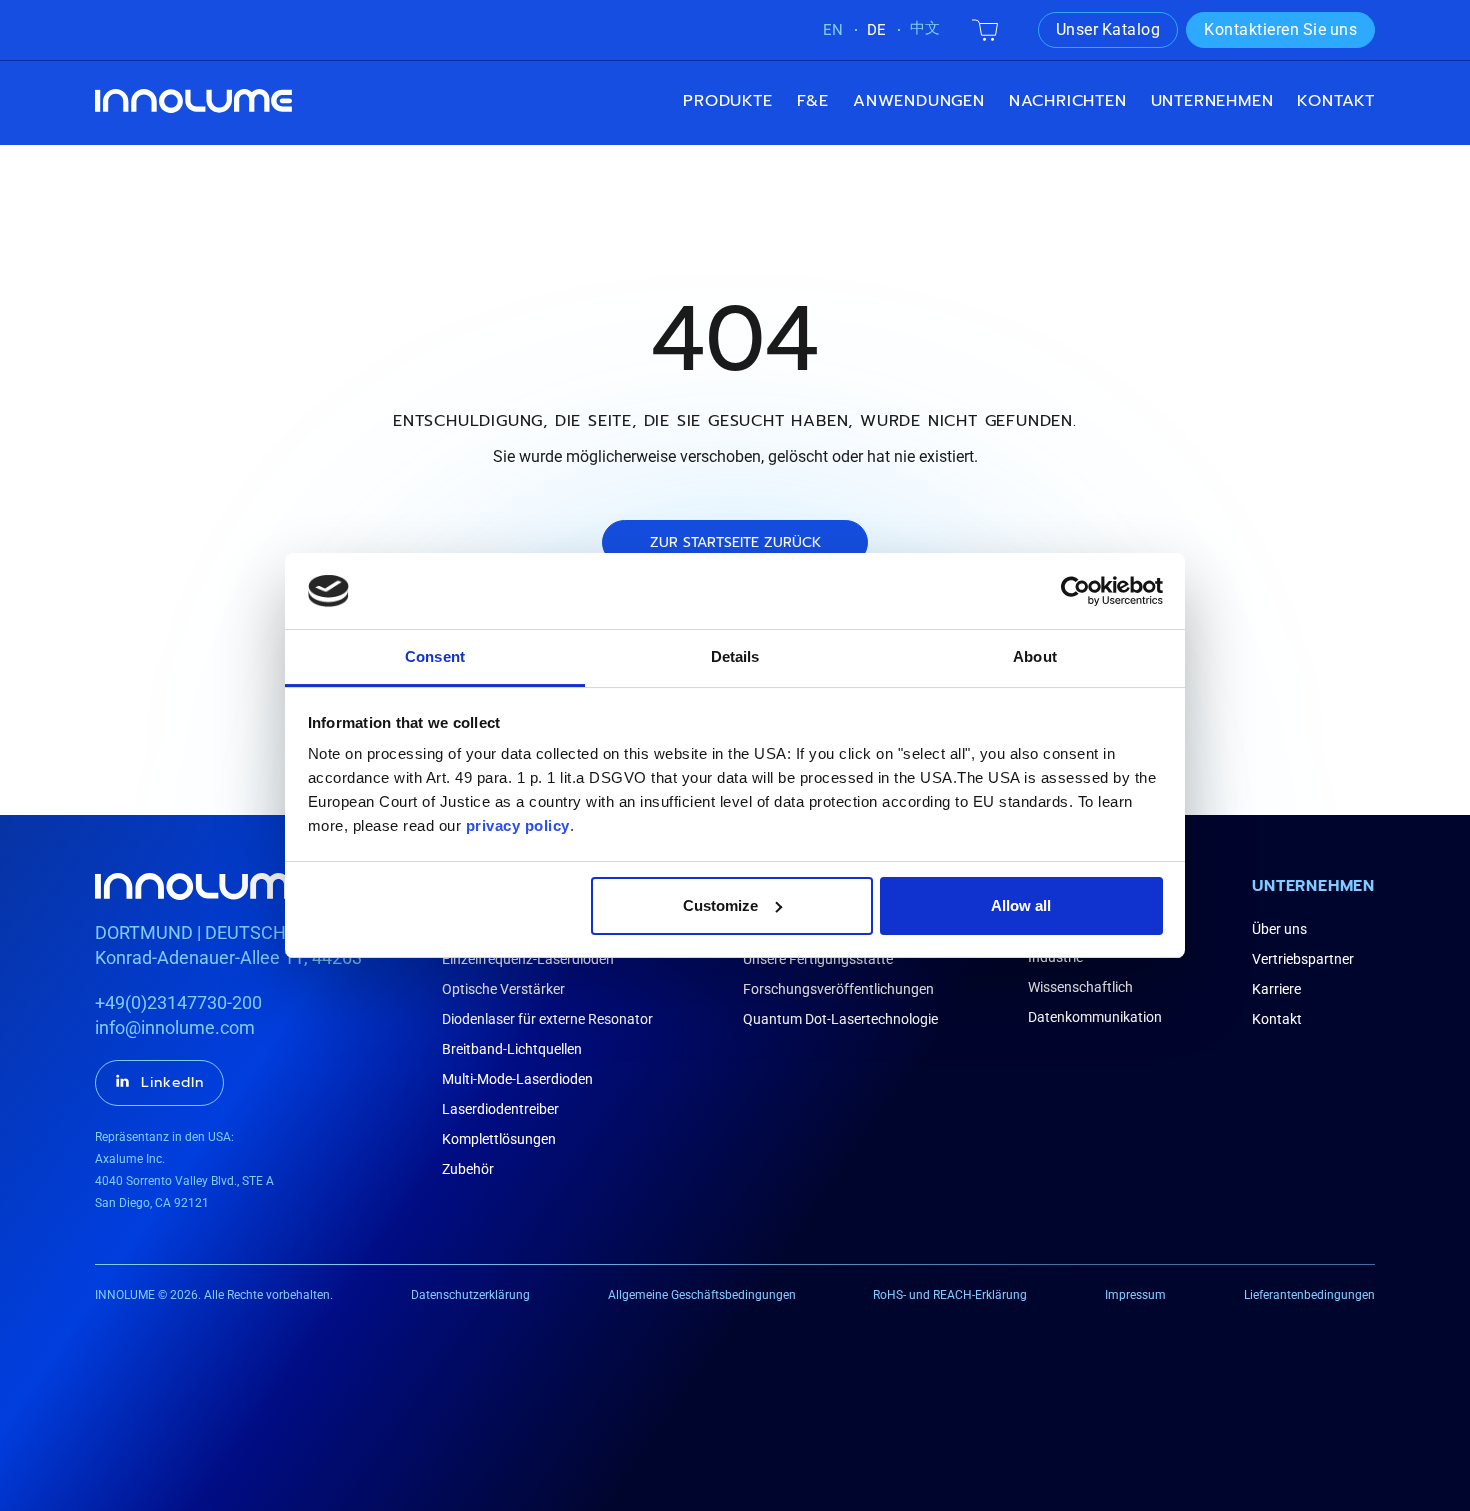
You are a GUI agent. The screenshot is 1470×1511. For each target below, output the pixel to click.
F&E (813, 101)
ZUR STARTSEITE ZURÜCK (735, 542)
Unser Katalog (1108, 29)
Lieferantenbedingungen (1309, 1295)
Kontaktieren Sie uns (1280, 29)
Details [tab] (735, 656)
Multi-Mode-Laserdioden (517, 1079)
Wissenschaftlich (1080, 987)
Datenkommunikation (1095, 1017)
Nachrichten (1068, 101)
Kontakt (1336, 101)
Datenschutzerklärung (470, 1295)
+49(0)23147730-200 (178, 1002)
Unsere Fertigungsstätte (818, 959)
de (876, 30)
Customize (720, 905)
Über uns (1279, 929)
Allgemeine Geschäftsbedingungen (702, 1295)
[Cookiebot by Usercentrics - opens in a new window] (1075, 591)
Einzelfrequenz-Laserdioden (528, 959)
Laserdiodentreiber (500, 1109)
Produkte (727, 101)
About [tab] (1035, 656)
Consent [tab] (435, 656)
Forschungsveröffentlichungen (838, 989)
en (833, 30)
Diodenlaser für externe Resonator (547, 1019)
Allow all (1021, 905)
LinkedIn (172, 1082)
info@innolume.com (175, 1027)
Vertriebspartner (1303, 959)
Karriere (1276, 989)
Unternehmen (1313, 886)
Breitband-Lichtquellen (512, 1049)
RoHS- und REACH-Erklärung (950, 1295)
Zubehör (468, 1169)
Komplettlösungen (499, 1139)
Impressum (1135, 1295)
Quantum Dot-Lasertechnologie (840, 1019)
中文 (925, 28)
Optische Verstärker (503, 989)
